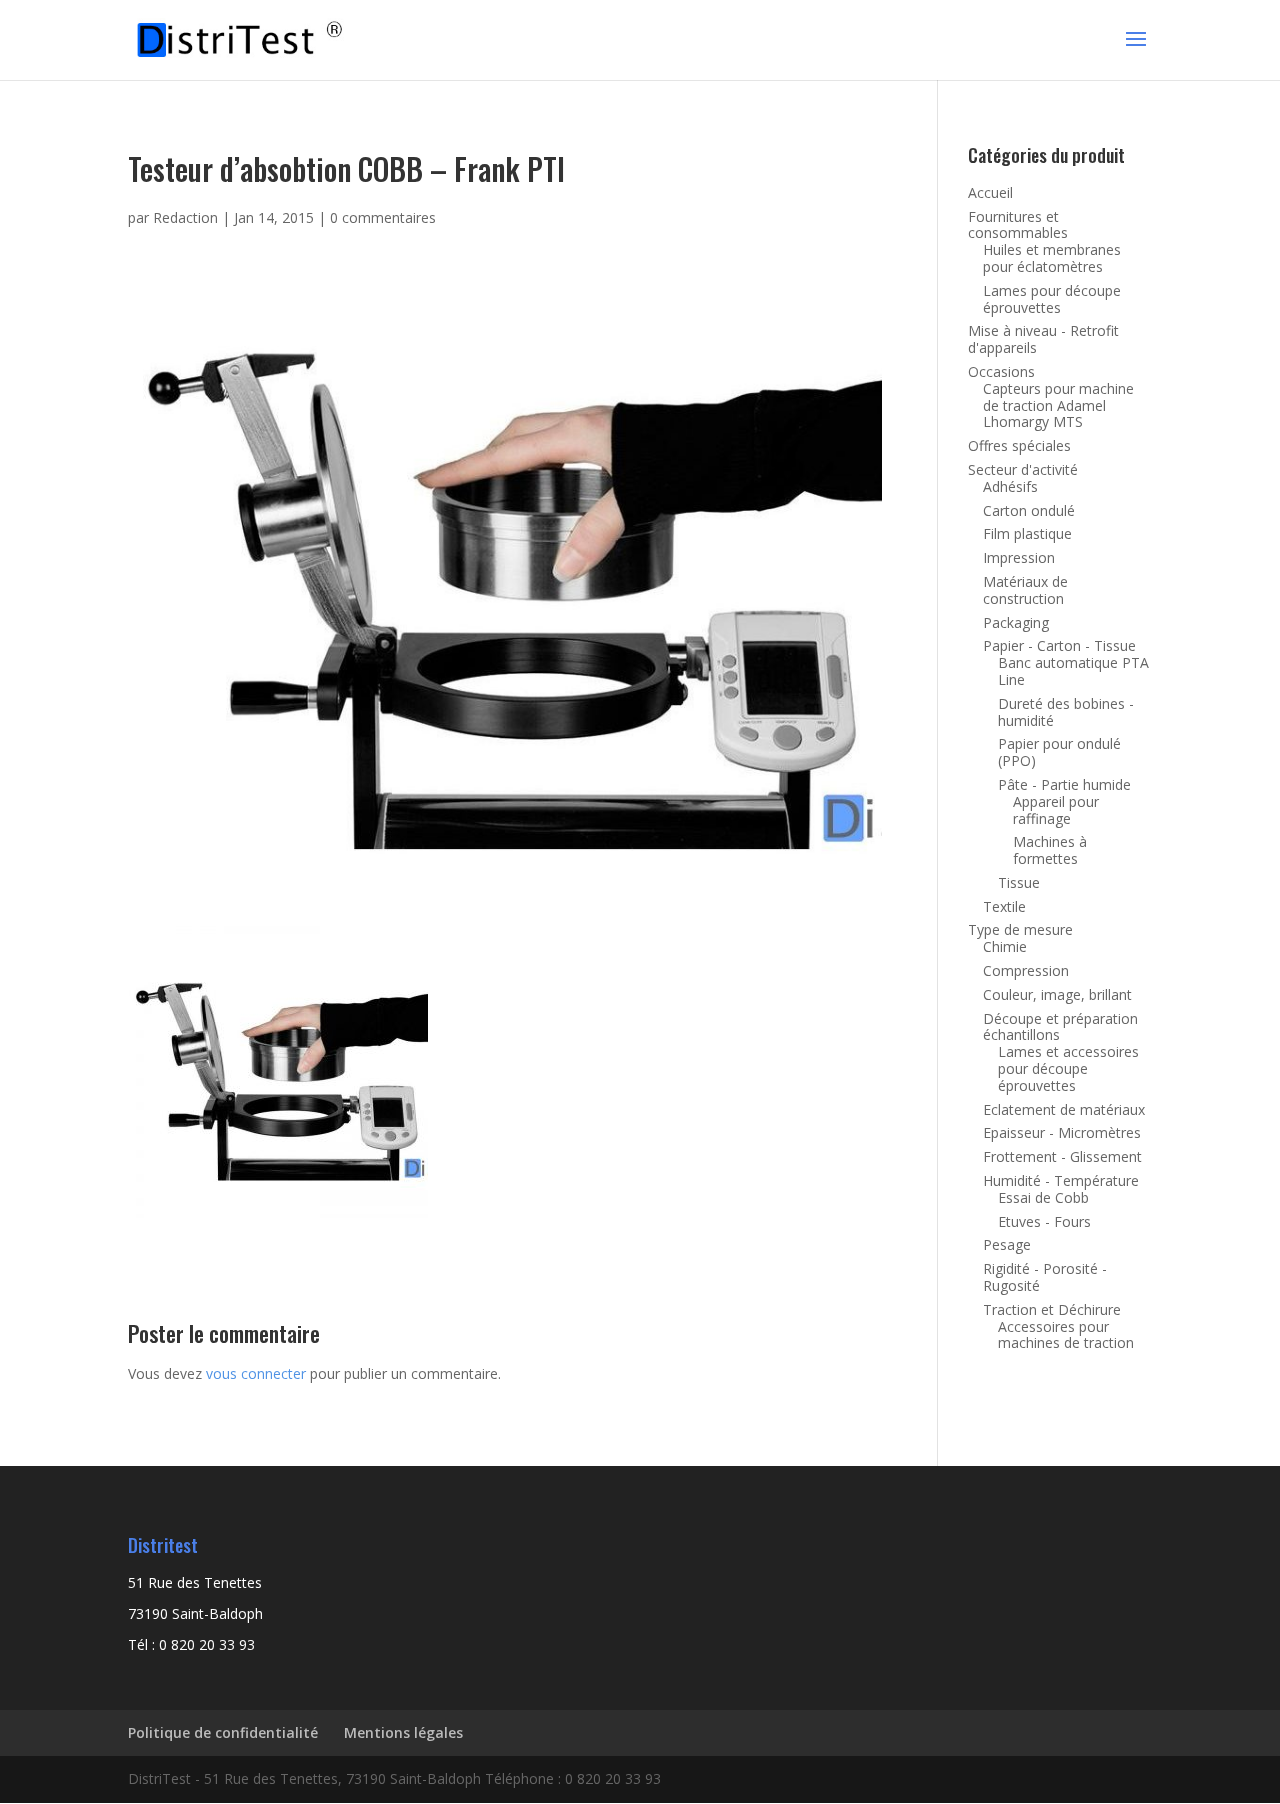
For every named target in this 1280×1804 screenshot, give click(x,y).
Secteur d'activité (1023, 469)
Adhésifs (1010, 486)
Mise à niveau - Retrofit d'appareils (1043, 339)
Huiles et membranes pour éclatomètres (1052, 258)
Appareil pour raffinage (1056, 810)
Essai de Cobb (1043, 1197)
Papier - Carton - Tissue (1059, 645)
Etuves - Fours (1044, 1221)
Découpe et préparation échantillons (1060, 1027)
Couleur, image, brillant (1057, 994)
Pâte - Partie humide (1064, 784)
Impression (1019, 557)
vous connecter (256, 1373)
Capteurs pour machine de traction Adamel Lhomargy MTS (1058, 405)
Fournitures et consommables (1018, 225)
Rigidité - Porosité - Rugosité (1045, 1277)
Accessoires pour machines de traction (1066, 1335)
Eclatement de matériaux (1064, 1109)
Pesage (1007, 1244)
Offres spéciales (1019, 445)
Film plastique (1027, 533)
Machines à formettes (1050, 850)
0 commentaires (383, 217)
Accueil (990, 192)
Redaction (185, 217)
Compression (1026, 970)
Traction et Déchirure (1052, 1309)
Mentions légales (403, 1732)
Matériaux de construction (1025, 590)
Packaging (1016, 622)
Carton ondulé (1029, 510)
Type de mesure (1020, 929)
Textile (1004, 906)
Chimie (1005, 946)
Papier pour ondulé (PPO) (1059, 752)
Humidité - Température (1061, 1180)
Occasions (1001, 371)
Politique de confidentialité (223, 1732)
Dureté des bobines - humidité (1066, 712)
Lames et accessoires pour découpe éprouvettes (1068, 1068)
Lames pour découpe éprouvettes (1052, 299)
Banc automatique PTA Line (1073, 671)
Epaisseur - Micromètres (1062, 1132)
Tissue (1019, 882)
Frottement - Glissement (1062, 1156)
